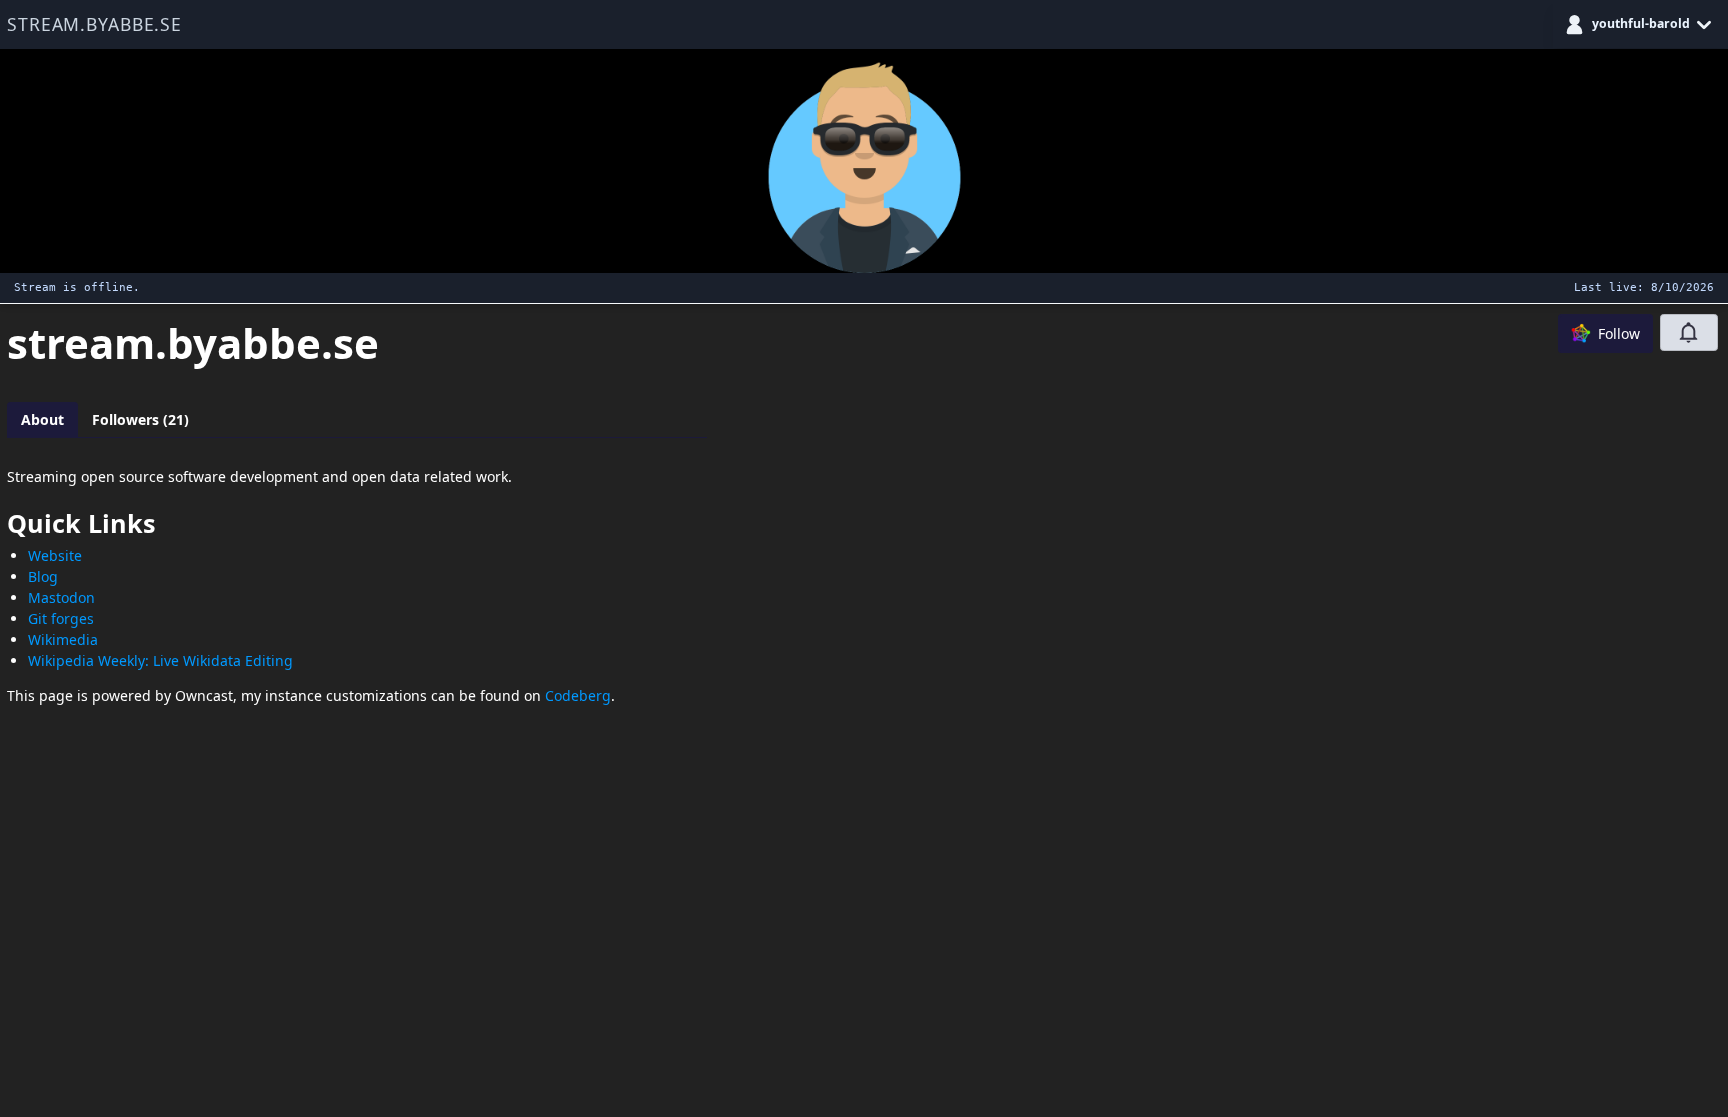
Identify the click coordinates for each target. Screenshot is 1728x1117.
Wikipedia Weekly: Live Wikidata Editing (160, 660)
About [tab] (42, 419)
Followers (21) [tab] (140, 419)
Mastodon (61, 597)
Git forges (61, 618)
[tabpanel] (357, 585)
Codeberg (578, 695)
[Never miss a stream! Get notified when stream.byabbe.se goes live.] (1689, 332)
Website (55, 555)
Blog (43, 576)
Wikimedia (63, 639)
